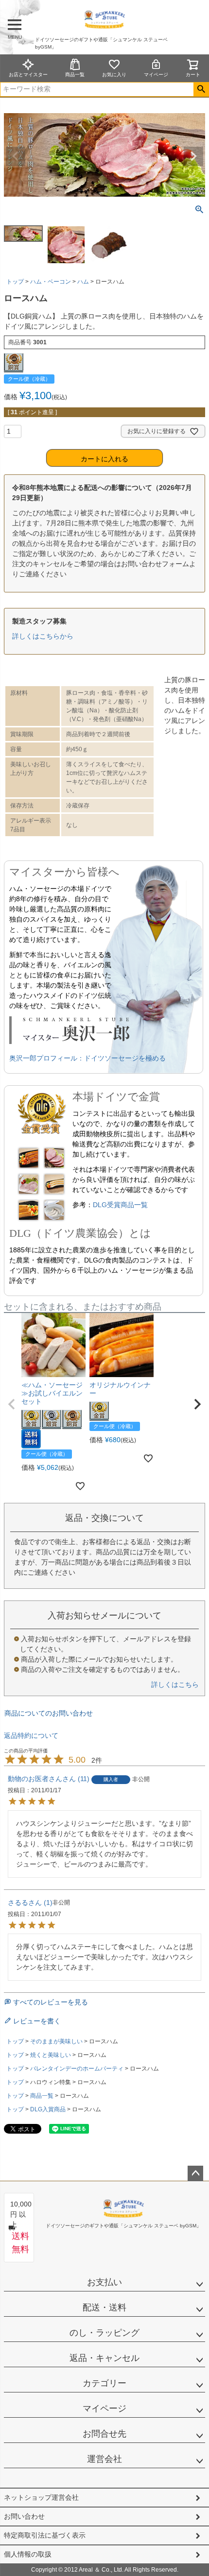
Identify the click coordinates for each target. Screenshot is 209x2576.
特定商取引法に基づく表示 (45, 2535)
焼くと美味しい (51, 2055)
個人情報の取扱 (28, 2554)
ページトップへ (195, 2173)
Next (193, 156)
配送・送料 (104, 2307)
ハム (83, 282)
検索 (201, 89)
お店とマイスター (28, 75)
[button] (12, 1404)
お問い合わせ (24, 2516)
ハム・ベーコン (51, 282)
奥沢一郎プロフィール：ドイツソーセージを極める (87, 1058)
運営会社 (104, 2459)
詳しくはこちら (175, 1684)
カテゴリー (104, 2383)
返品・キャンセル (104, 2358)
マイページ (156, 75)
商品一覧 (75, 75)
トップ (15, 282)
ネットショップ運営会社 (41, 2497)
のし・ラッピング (104, 2333)
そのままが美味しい (56, 2041)
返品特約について (31, 1735)
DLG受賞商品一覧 (120, 1205)
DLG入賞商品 (48, 2109)
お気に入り (114, 75)
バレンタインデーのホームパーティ (77, 2069)
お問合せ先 (104, 2434)
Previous (16, 156)
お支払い (104, 2282)
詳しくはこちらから (43, 636)
